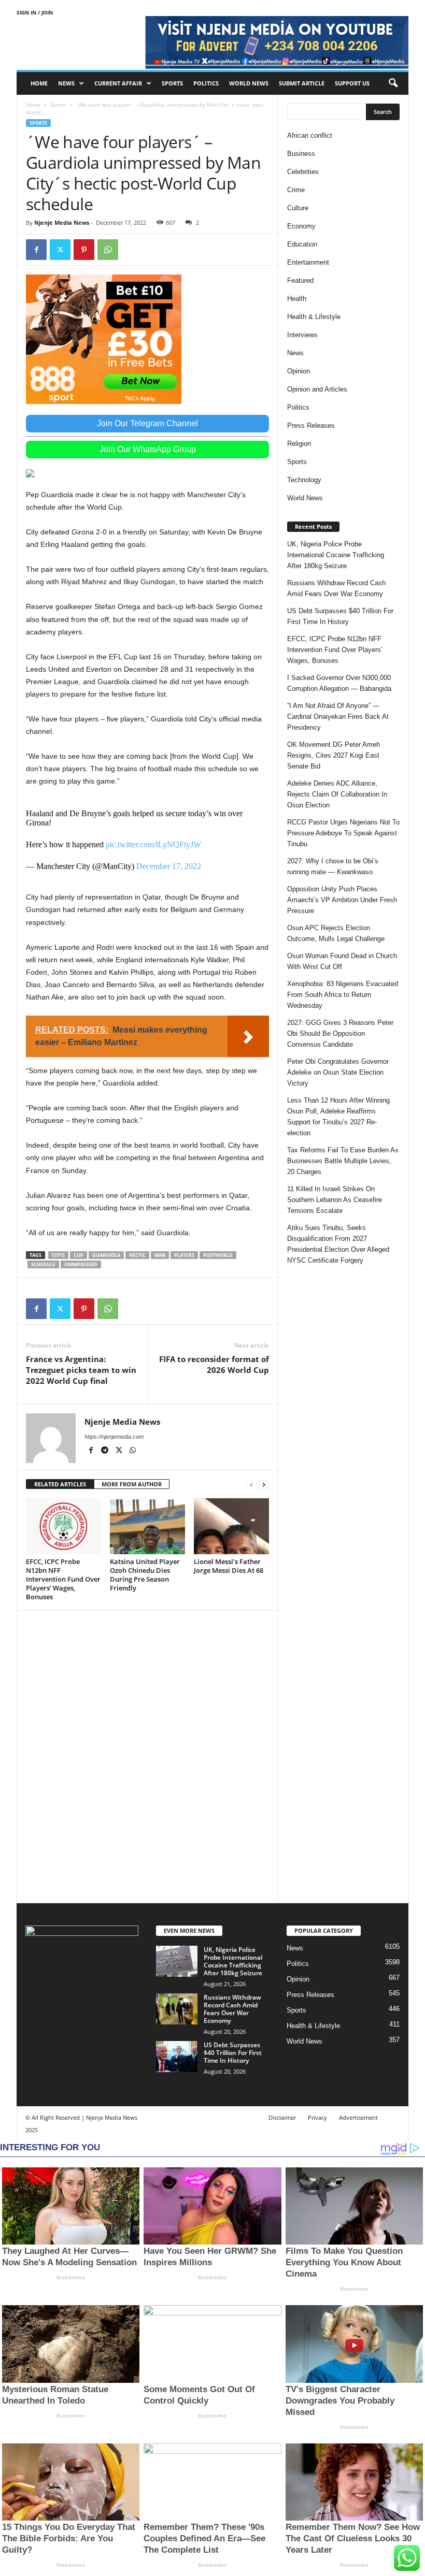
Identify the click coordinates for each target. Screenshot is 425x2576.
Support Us (352, 83)
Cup (79, 1255)
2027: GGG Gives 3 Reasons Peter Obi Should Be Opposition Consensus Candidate (340, 1033)
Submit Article (302, 83)
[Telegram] (105, 1451)
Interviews (302, 335)
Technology (304, 480)
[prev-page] (251, 1485)
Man (160, 1255)
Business (301, 154)
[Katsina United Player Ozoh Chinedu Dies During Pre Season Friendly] (147, 1526)
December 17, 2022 (169, 866)
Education (302, 244)
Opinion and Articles (317, 389)
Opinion (299, 371)
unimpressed (81, 1264)
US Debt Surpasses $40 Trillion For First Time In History (340, 616)
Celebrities (303, 172)
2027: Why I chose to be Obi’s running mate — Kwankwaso (333, 866)
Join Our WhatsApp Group (148, 449)
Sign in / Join (35, 12)
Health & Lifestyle (314, 317)
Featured (300, 280)
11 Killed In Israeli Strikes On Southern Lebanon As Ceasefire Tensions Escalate (335, 1200)
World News (249, 83)
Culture (298, 208)
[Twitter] (60, 250)
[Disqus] (147, 1755)
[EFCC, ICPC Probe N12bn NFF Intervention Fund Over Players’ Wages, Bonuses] (63, 1526)
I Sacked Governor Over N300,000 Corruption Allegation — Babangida (339, 683)
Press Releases (311, 425)
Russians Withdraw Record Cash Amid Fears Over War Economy (336, 588)
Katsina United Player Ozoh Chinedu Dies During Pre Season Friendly (145, 1575)
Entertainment (308, 262)
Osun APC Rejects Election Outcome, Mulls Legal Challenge (336, 933)
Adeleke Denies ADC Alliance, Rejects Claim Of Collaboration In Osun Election (337, 794)
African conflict (310, 135)
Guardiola (106, 1255)
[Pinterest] (84, 250)
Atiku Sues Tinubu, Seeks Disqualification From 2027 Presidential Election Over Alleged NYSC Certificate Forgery (338, 1244)
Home (39, 83)
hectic (137, 1255)
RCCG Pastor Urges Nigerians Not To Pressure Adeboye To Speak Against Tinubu (343, 833)
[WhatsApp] (108, 250)
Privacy (317, 2117)
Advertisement (358, 2117)
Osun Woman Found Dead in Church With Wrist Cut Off (342, 961)
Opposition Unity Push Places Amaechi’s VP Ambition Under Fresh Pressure (342, 900)
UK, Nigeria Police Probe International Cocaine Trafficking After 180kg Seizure (336, 555)
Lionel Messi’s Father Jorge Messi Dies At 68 (229, 1566)
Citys (58, 1255)
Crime (296, 190)
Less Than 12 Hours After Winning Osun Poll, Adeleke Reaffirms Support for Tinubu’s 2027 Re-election (338, 1117)
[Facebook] (36, 250)
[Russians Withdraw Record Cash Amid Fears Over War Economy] (177, 2009)
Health (297, 299)
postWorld (218, 1255)
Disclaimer (282, 2117)
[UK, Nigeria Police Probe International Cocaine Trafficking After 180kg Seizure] (177, 1961)
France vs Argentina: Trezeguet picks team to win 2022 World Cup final (81, 1370)
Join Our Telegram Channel (147, 423)
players (184, 1255)
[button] (393, 83)
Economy (301, 226)
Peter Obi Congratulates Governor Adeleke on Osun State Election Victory (338, 1072)
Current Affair (118, 83)
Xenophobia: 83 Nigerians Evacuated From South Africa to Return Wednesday (343, 995)
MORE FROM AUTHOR (132, 1484)
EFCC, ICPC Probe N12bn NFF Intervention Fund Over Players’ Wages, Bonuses (63, 1579)
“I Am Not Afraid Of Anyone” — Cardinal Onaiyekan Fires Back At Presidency (338, 717)
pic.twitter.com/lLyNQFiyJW (153, 844)
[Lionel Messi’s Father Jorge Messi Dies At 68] (231, 1526)
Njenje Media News (62, 222)
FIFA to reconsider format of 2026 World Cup (214, 1364)
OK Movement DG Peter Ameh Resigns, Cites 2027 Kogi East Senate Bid (334, 755)
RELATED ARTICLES (60, 1484)
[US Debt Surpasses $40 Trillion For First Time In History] (177, 2057)
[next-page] (264, 1485)
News (66, 83)
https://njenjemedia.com (114, 1437)
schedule (43, 1264)
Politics (206, 83)
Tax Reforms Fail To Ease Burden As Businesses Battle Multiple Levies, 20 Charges (343, 1161)
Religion (299, 444)
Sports (172, 83)
